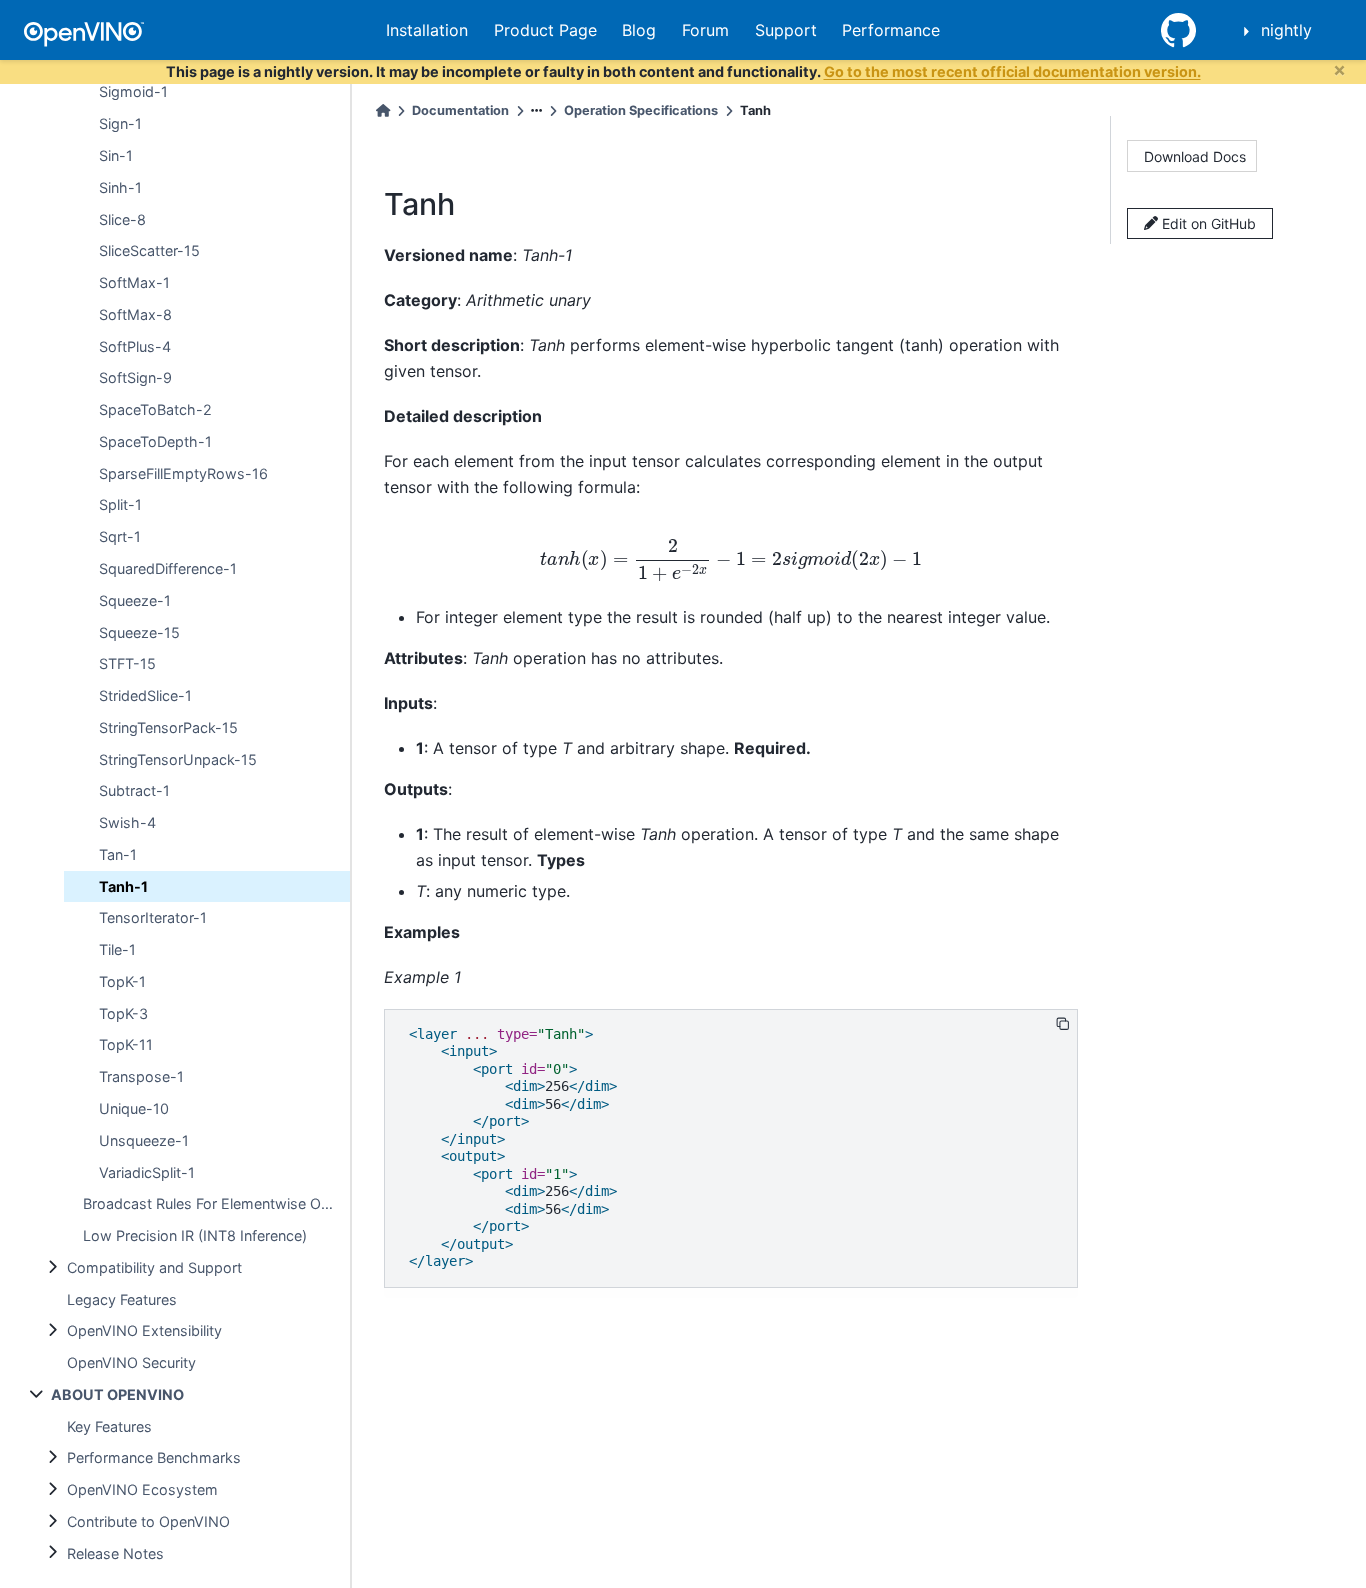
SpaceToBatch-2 (155, 409)
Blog (639, 30)
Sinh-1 (120, 187)
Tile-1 (117, 949)
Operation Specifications (641, 110)
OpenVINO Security (131, 1362)
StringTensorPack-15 (168, 727)
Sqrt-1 (120, 536)
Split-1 (120, 504)
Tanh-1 (123, 885)
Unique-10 (134, 1108)
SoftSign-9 (135, 377)
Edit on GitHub (1207, 223)
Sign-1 (120, 123)
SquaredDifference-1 (168, 568)
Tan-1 (118, 854)
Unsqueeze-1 (144, 1139)
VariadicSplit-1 (147, 1171)
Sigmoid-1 (133, 91)
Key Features (109, 1425)
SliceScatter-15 (149, 250)
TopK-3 (123, 1012)
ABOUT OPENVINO (117, 1394)
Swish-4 (127, 822)
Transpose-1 (141, 1076)
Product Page (545, 30)
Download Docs (1195, 156)
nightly (1286, 30)
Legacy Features (122, 1298)
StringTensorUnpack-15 (178, 758)
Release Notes (115, 1552)
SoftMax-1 (134, 282)
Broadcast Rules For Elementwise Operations (216, 1203)
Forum (705, 30)
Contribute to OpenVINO (148, 1521)
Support (786, 30)
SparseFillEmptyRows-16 (183, 472)
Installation (427, 30)
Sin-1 (116, 155)
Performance (891, 30)
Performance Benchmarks (154, 1457)
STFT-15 (127, 663)
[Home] (383, 110)
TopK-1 (122, 981)
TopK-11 (126, 1044)
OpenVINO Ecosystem (142, 1489)
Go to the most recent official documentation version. (1012, 71)
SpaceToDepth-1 (155, 441)
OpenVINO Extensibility (144, 1330)
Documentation (460, 110)
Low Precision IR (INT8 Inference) (195, 1235)
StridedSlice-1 (145, 695)
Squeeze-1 (135, 599)
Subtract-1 (134, 790)
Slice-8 (122, 218)
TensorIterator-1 (153, 917)
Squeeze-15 (139, 631)
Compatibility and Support (154, 1267)
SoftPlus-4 (135, 345)
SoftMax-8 (135, 314)
